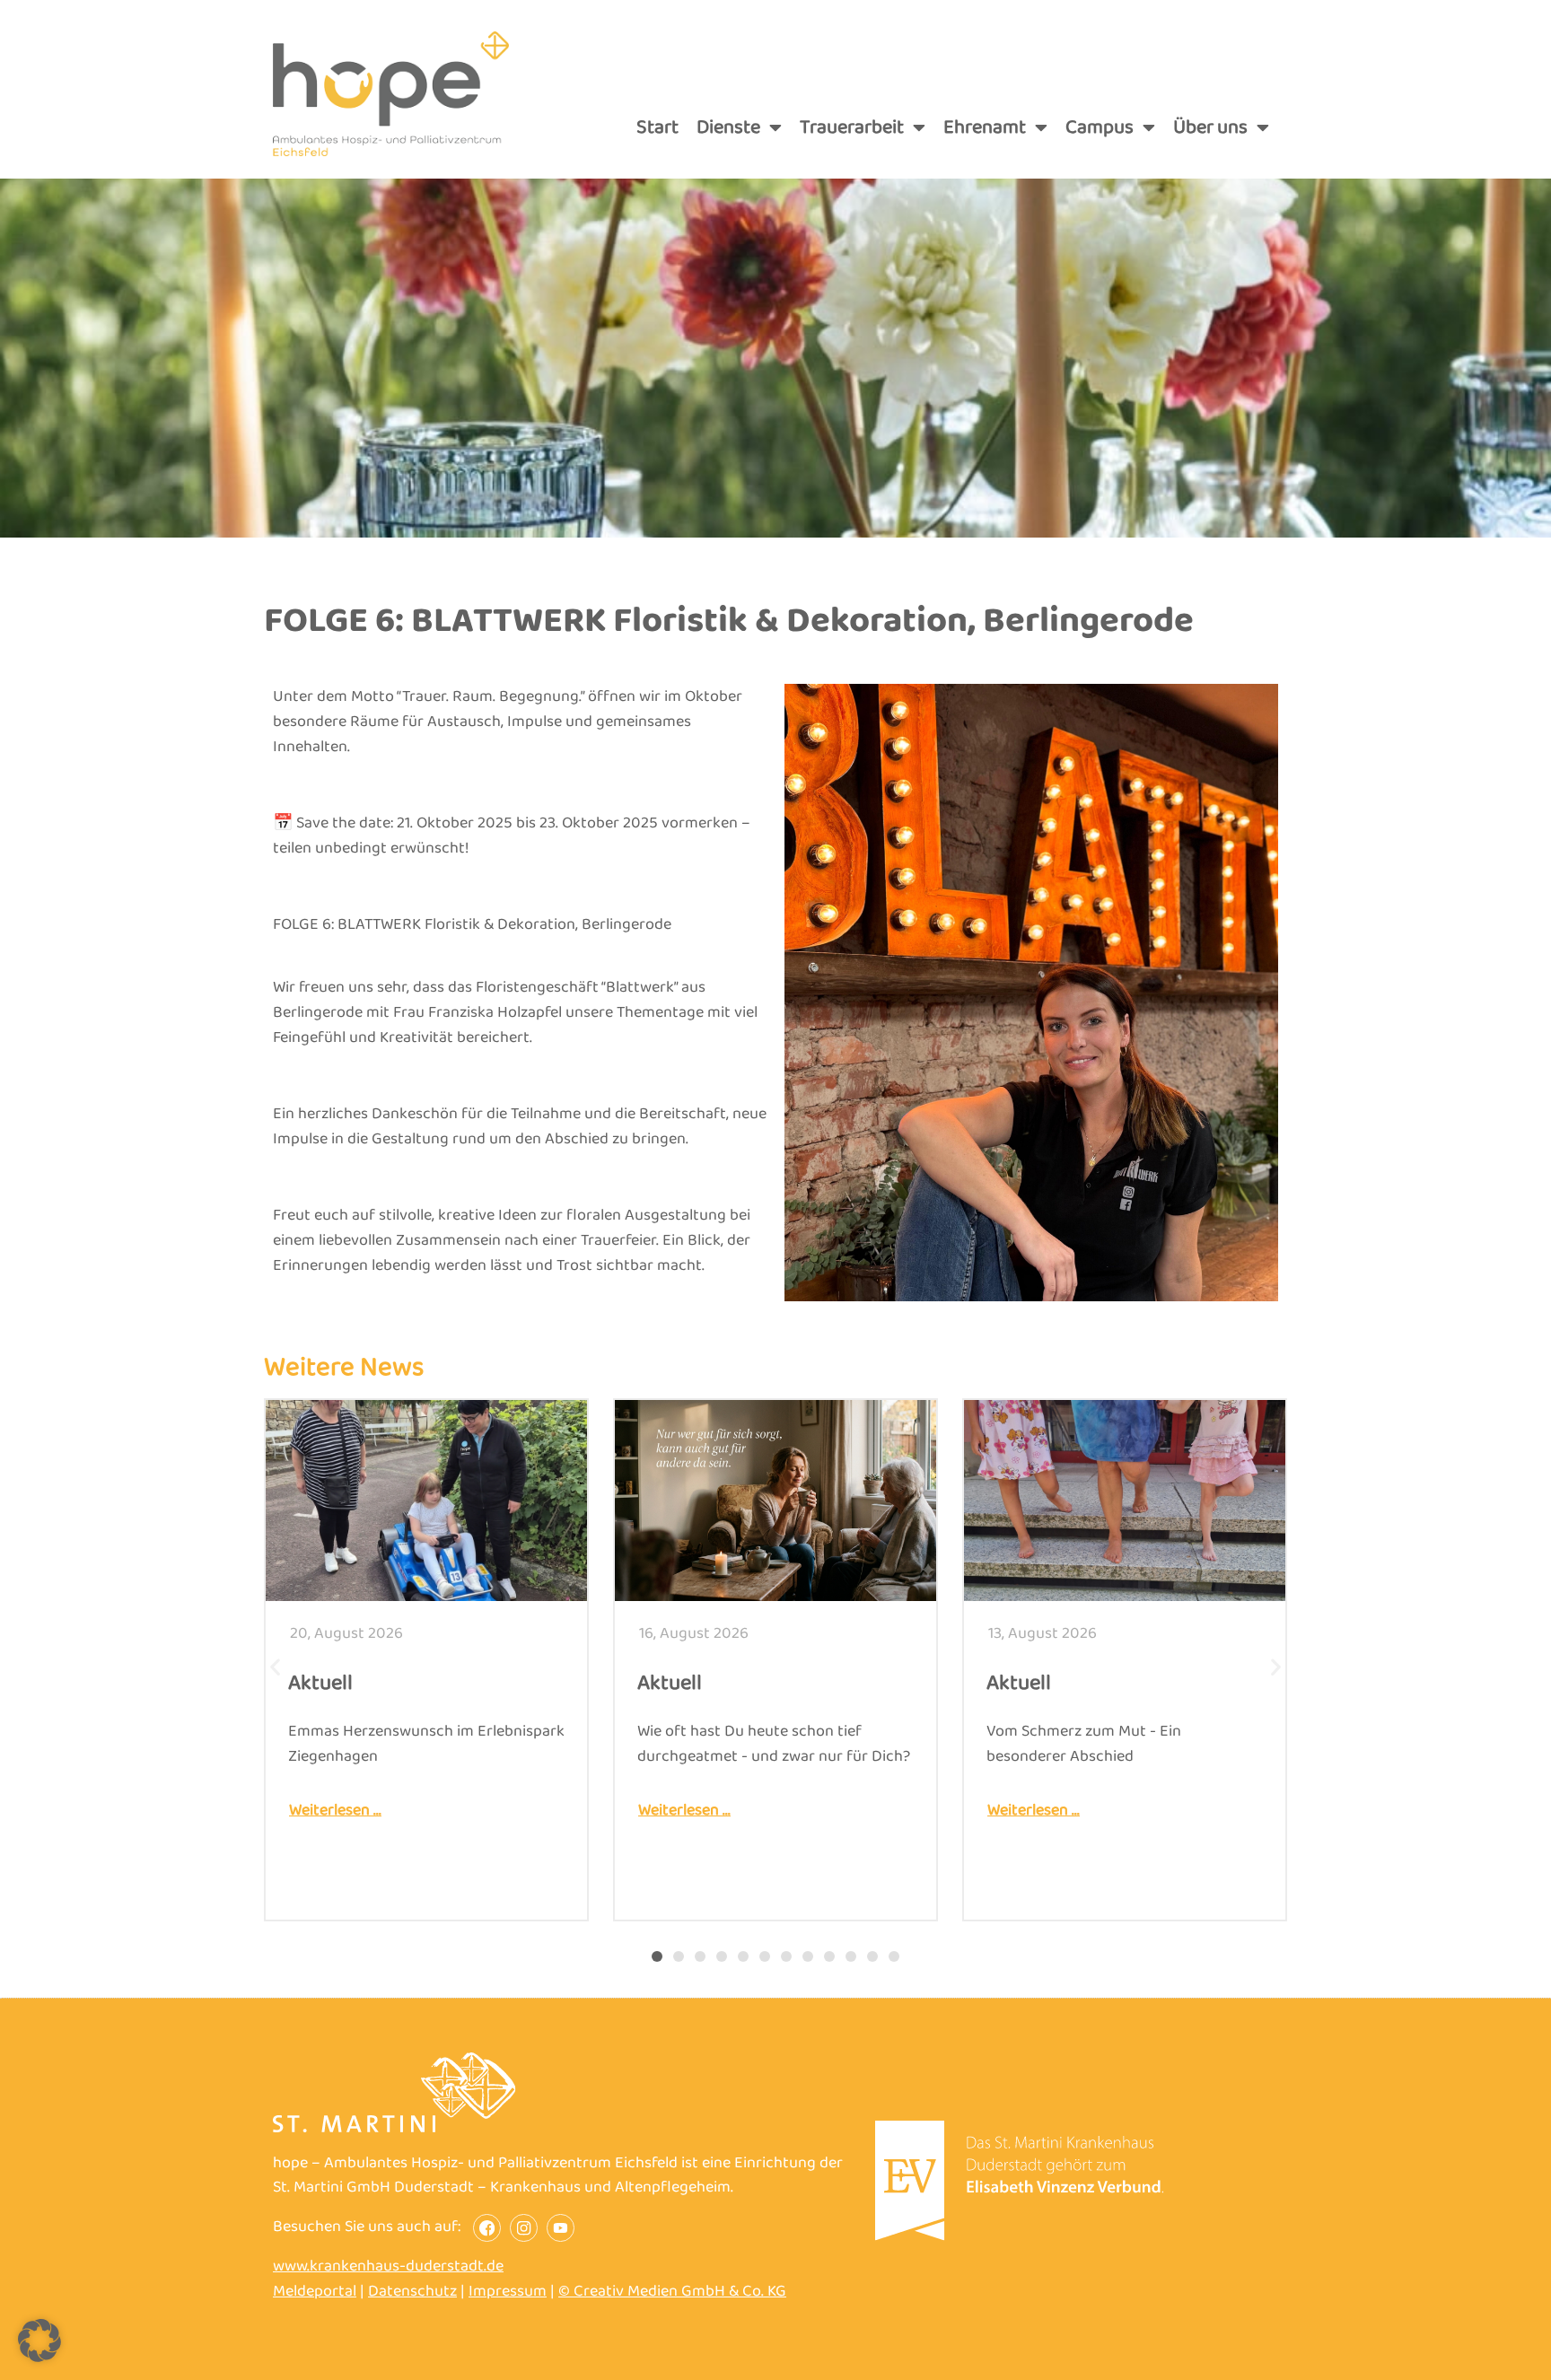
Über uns (1210, 127)
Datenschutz (412, 2291)
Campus (1100, 127)
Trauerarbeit (852, 127)
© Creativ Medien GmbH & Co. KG (672, 2291)
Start (657, 127)
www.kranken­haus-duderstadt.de (388, 2266)
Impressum (508, 2291)
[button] (275, 1666)
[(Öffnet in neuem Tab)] (1020, 2236)
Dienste (728, 127)
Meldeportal (315, 2291)
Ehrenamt (985, 127)
